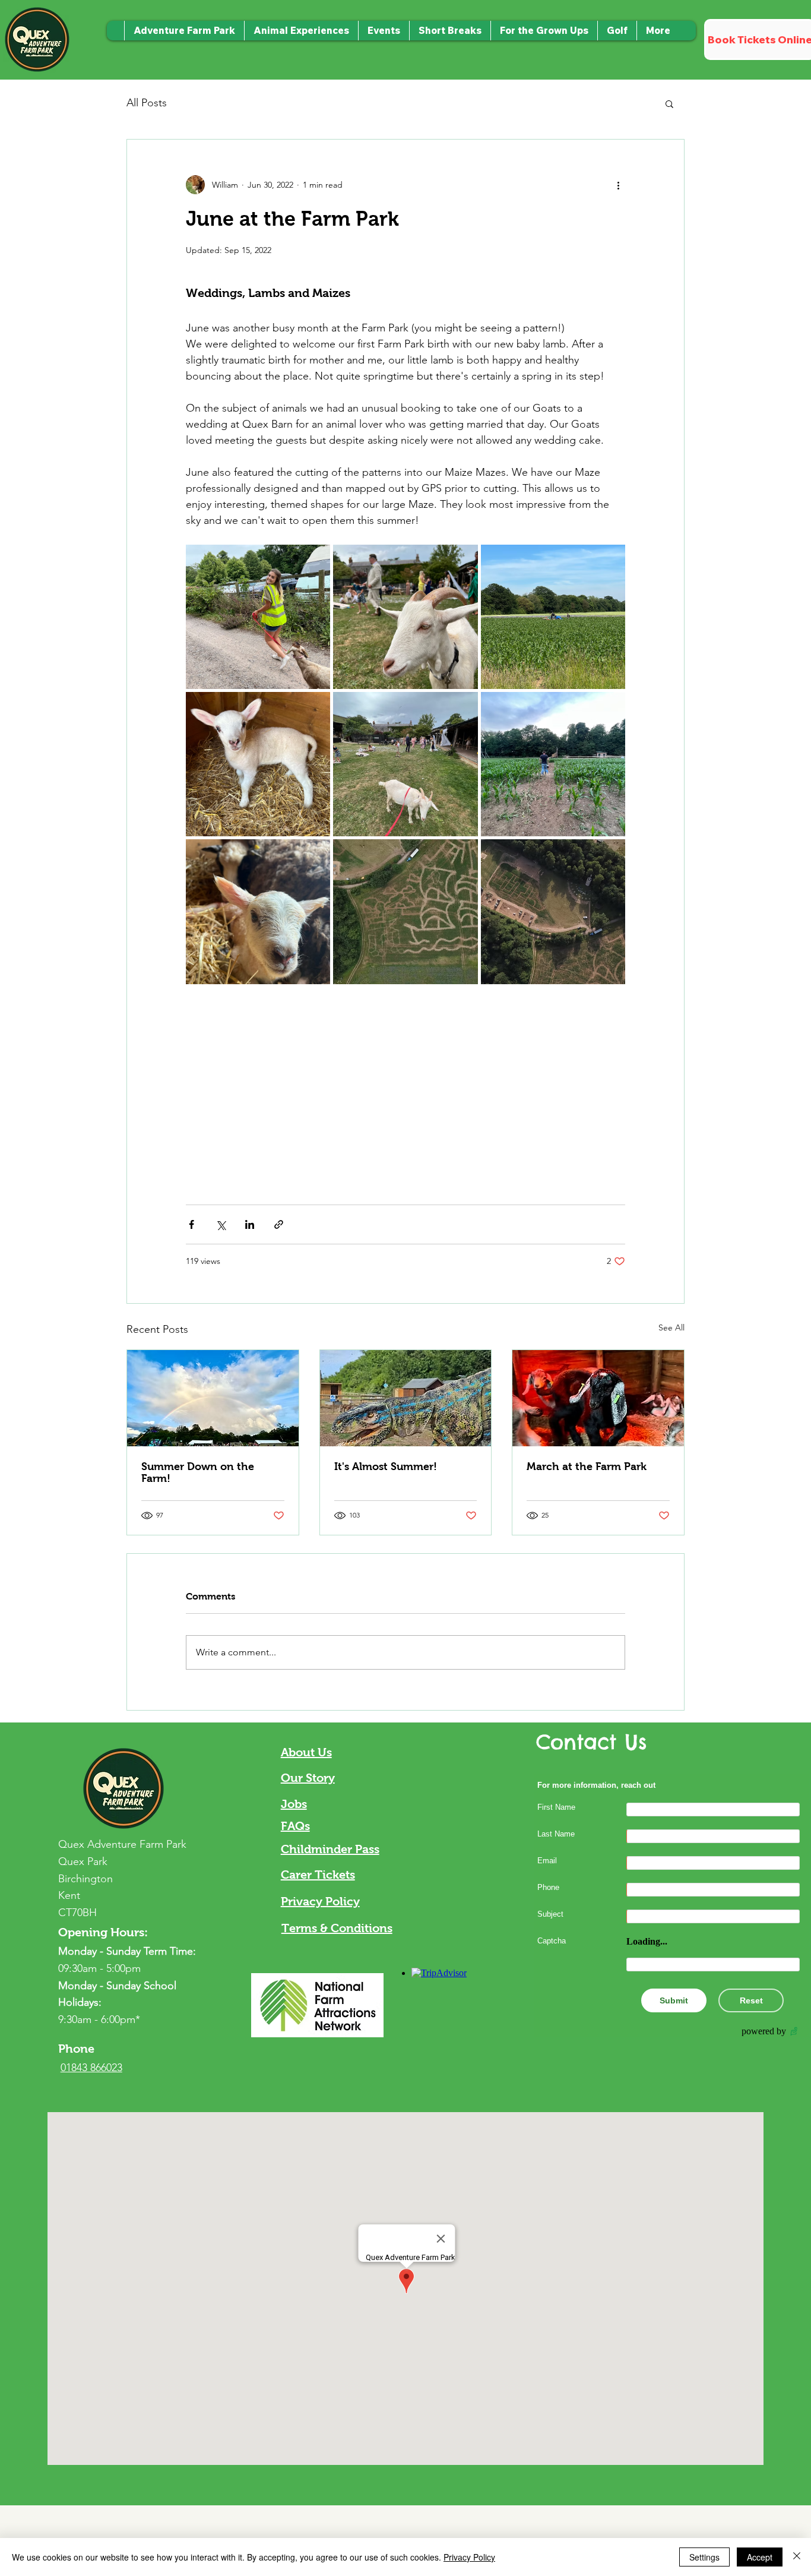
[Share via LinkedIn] (250, 1224)
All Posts (147, 103)
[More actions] (618, 185)
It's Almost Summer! (386, 1466)
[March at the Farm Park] (598, 1398)
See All (671, 1327)
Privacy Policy (469, 2557)
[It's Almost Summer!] (406, 1398)
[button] (450, 31)
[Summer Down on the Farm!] (213, 1398)
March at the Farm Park (587, 1466)
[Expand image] (258, 617)
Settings (704, 2557)
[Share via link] (279, 1224)
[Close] (797, 2557)
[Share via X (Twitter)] (221, 1224)
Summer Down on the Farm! (198, 1472)
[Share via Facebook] (191, 1224)
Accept (760, 2557)
